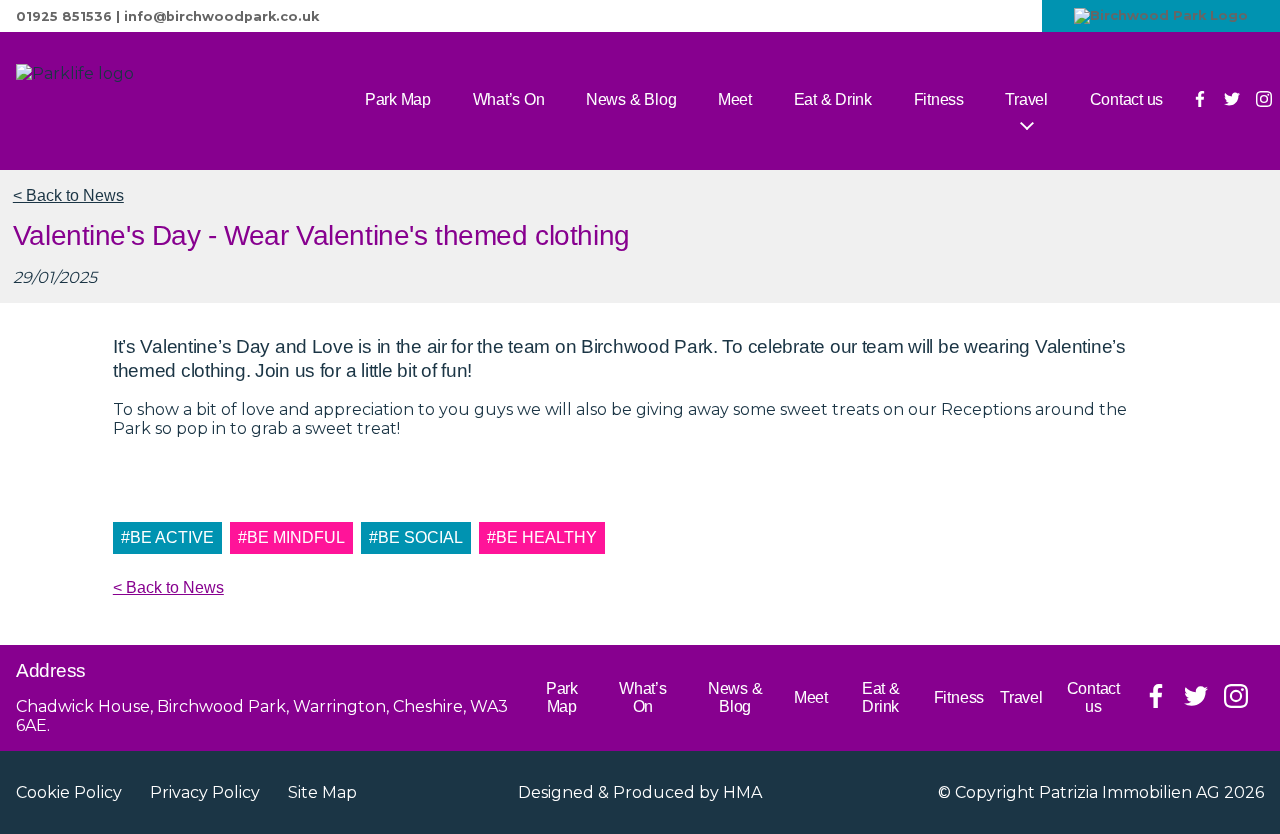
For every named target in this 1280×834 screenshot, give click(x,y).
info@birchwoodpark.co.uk (221, 16)
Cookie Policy (69, 792)
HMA (742, 792)
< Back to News (68, 195)
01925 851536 (64, 16)
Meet (735, 99)
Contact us (1127, 99)
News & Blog (631, 99)
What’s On (509, 99)
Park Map (398, 99)
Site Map (322, 792)
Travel (1026, 99)
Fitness (939, 99)
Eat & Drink (833, 99)
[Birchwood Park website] (1161, 16)
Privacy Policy (205, 792)
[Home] (146, 101)
